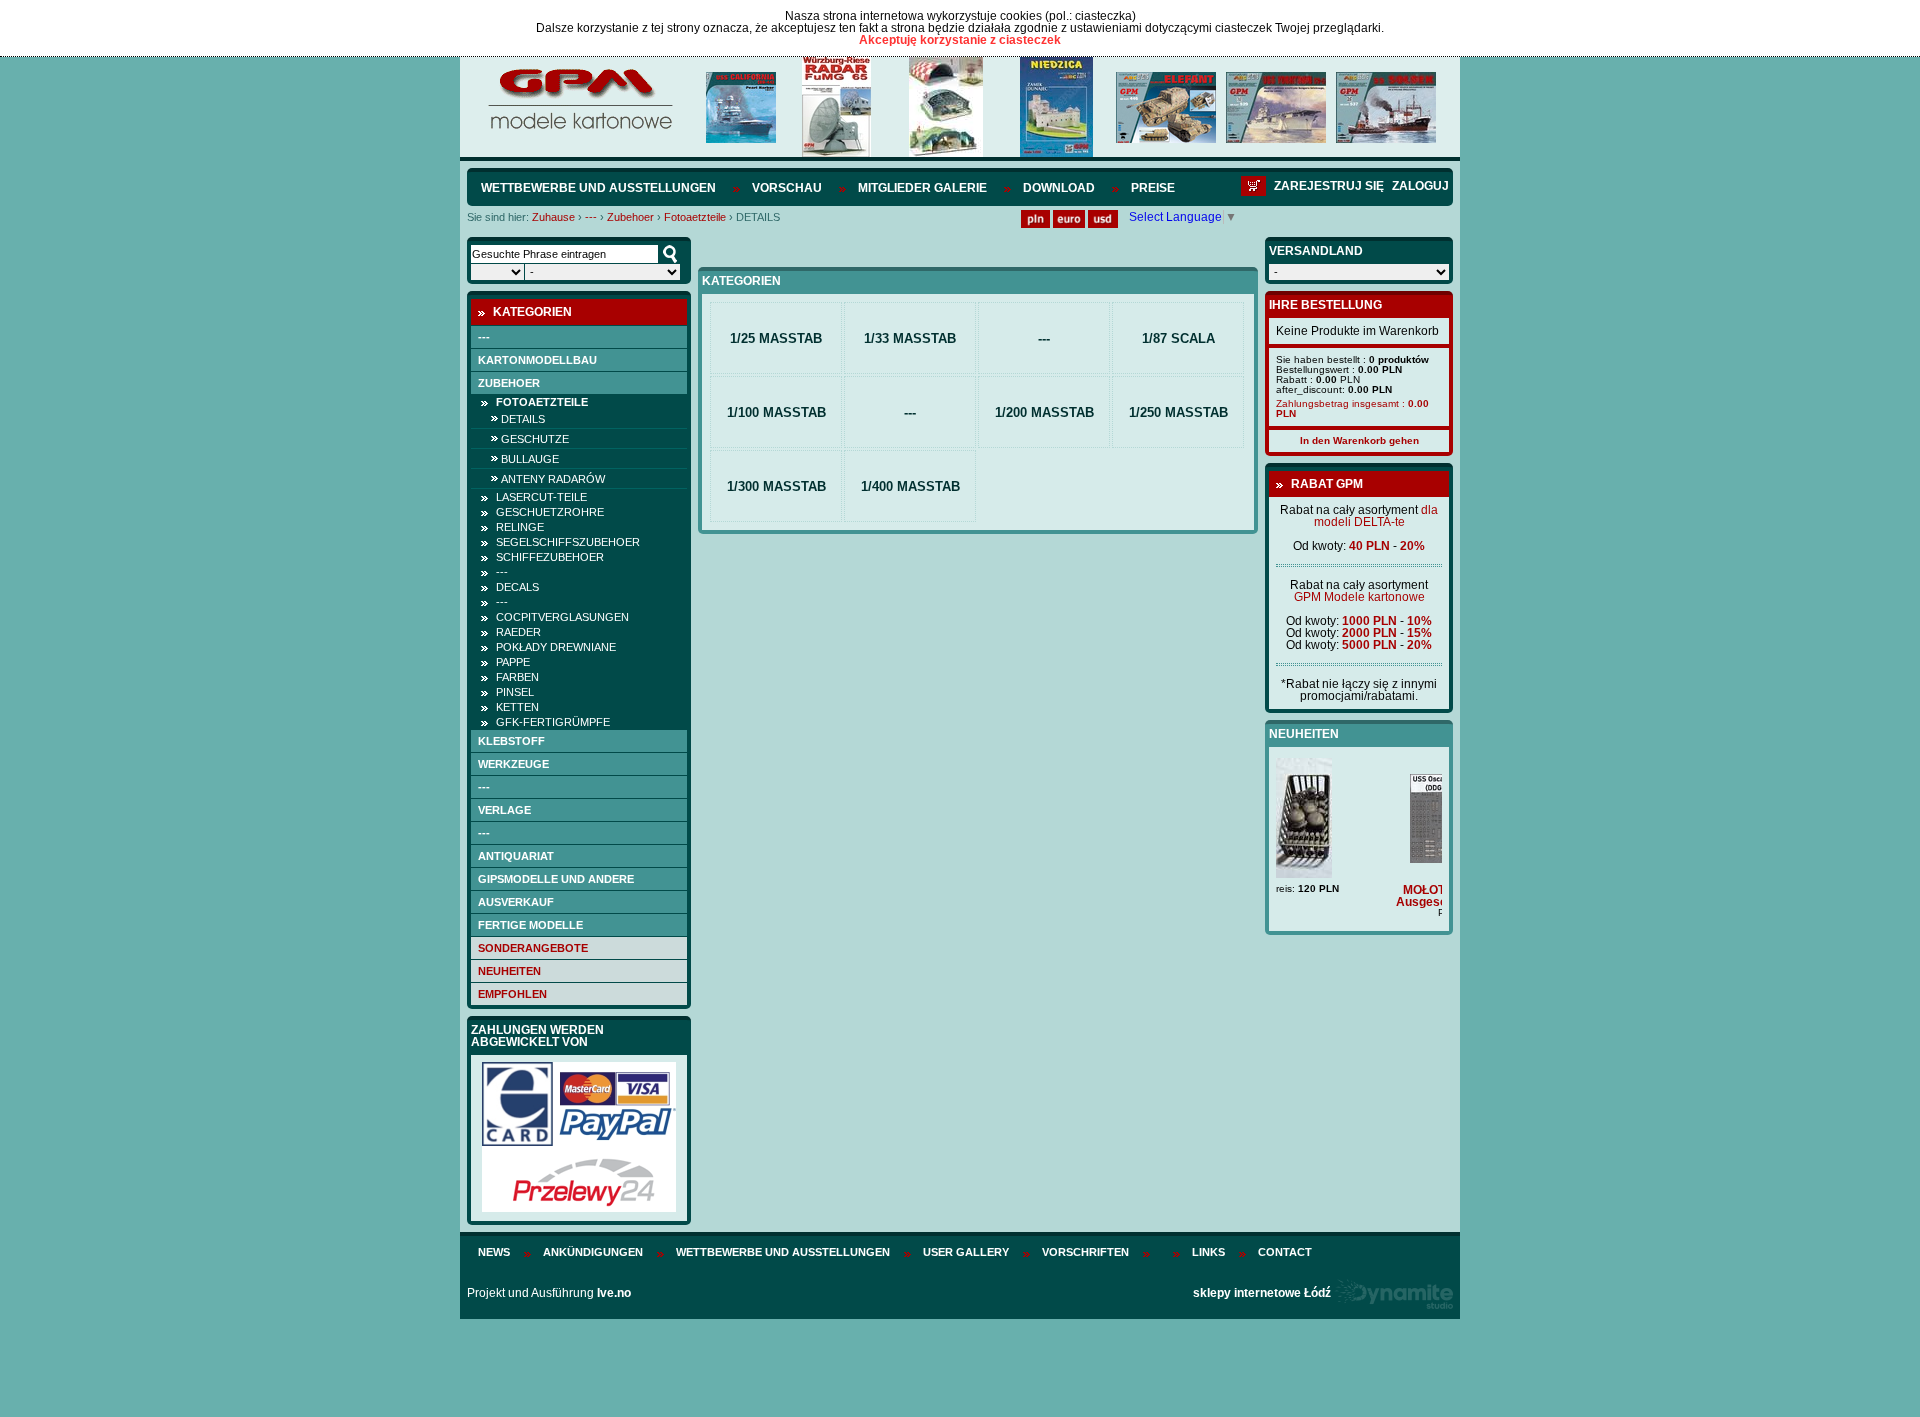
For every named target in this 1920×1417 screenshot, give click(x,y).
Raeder (518, 632)
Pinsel (515, 692)
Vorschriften (1085, 1252)
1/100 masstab (776, 412)
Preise (1153, 188)
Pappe (513, 662)
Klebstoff (511, 741)
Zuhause (553, 217)
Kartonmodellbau (537, 360)
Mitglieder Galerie (922, 188)
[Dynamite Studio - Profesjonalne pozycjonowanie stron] (1393, 1293)
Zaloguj (1420, 186)
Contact (1285, 1252)
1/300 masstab (776, 486)
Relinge (520, 527)
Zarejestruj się (1329, 186)
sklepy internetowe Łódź (1262, 1293)
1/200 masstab (1044, 412)
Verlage (504, 810)
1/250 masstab (1178, 412)
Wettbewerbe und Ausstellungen (598, 188)
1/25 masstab (776, 338)
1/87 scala (1178, 338)
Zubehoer (630, 217)
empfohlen (512, 994)
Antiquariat (516, 856)
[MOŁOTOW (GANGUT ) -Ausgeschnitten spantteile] (1359, 859)
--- (591, 217)
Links (1208, 1252)
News (494, 1252)
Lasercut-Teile (541, 497)
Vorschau (787, 188)
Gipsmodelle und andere (556, 879)
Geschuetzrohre (550, 512)
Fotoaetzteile (695, 217)
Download (1059, 188)
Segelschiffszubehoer (568, 542)
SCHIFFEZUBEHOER (550, 557)
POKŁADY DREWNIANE (556, 647)
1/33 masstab (910, 338)
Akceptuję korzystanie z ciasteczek (960, 40)
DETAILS (523, 419)
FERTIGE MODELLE (530, 925)
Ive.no (614, 1293)
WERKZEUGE (513, 764)
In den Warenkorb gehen (1359, 440)
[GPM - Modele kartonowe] (579, 128)
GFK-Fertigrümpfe (553, 722)
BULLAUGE (530, 459)
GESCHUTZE (535, 439)
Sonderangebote (533, 948)
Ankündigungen (593, 1252)
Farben (517, 677)
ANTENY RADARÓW (553, 479)
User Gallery (966, 1252)
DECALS (517, 587)
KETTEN (517, 707)
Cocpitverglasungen (562, 617)
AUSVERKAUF (516, 902)
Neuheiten (509, 971)
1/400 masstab (910, 486)
